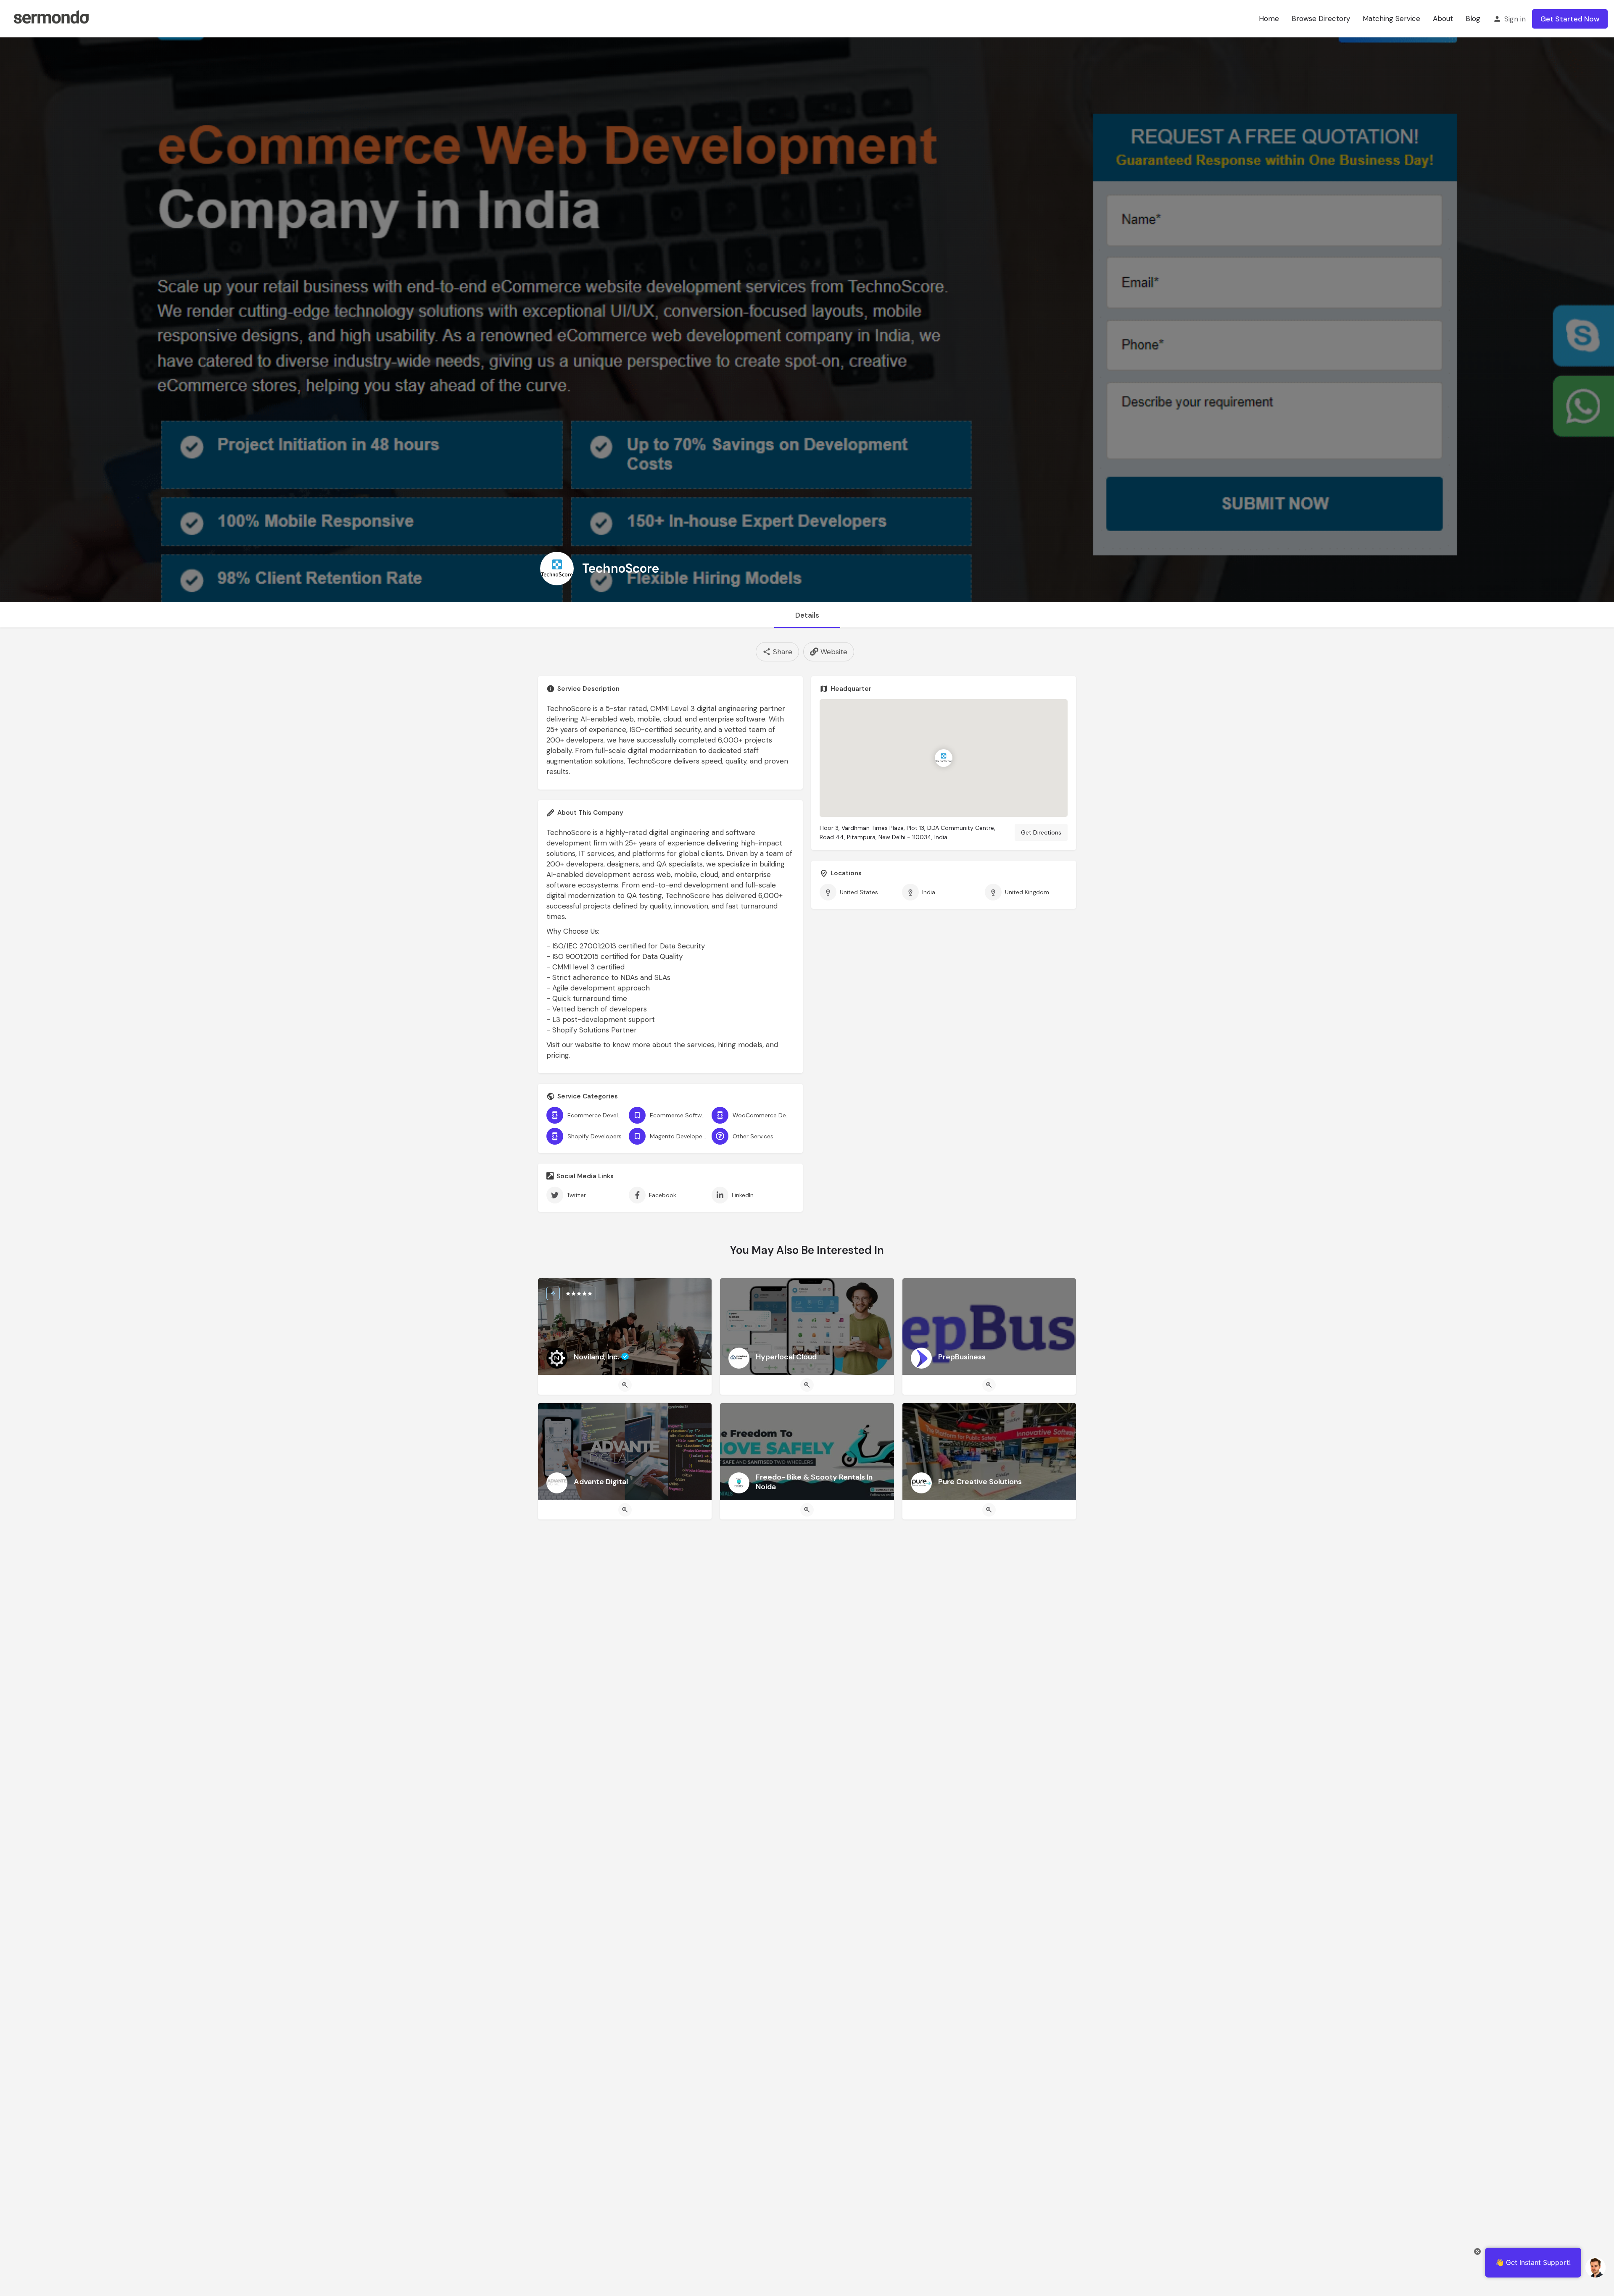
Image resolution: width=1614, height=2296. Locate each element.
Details (807, 615)
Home (1269, 18)
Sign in (1515, 19)
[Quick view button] (625, 1385)
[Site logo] (51, 18)
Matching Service (1391, 18)
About (1443, 18)
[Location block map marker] (944, 758)
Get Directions (1041, 832)
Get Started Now (1570, 19)
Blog (1473, 18)
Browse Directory (1321, 18)
